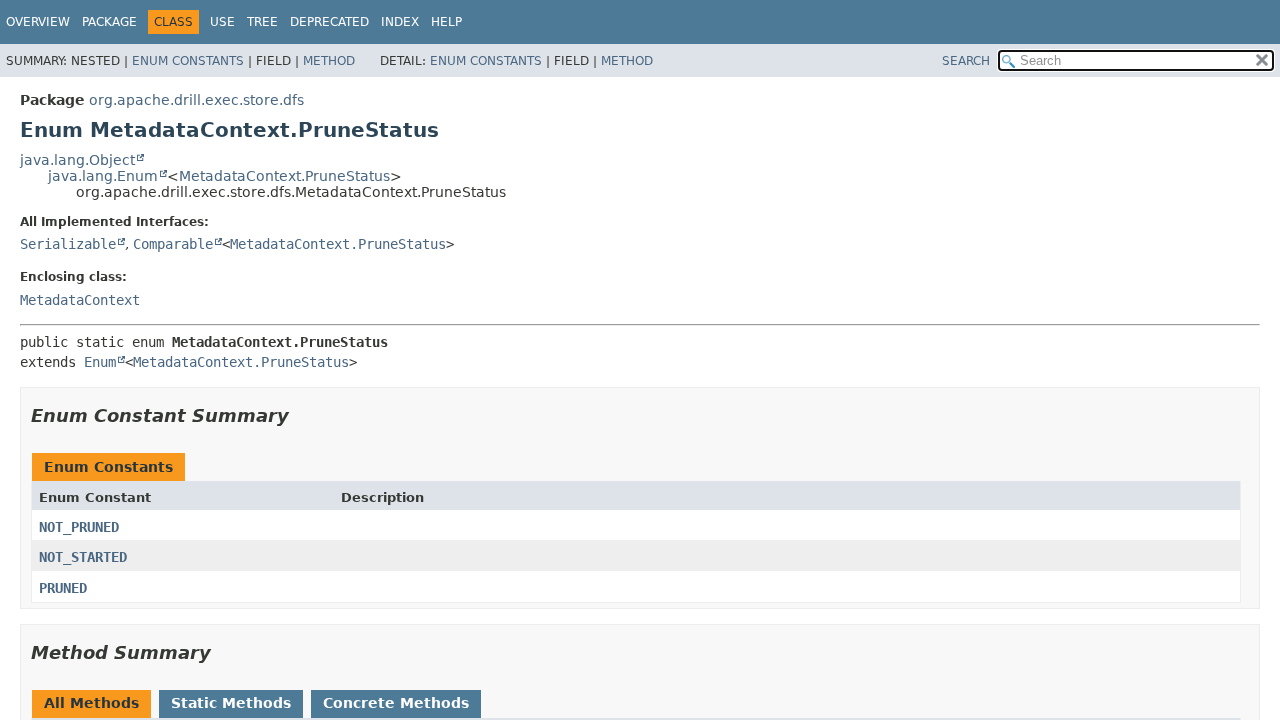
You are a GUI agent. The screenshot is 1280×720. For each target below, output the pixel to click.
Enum (100, 362)
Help (446, 22)
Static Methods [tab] (231, 703)
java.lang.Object (77, 160)
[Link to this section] (303, 415)
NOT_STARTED (83, 557)
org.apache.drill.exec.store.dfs (196, 100)
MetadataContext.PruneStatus (284, 176)
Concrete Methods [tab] (396, 703)
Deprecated (329, 22)
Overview (38, 22)
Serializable (68, 244)
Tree (262, 22)
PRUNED (63, 588)
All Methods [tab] (91, 703)
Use (222, 22)
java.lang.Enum (103, 176)
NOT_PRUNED (79, 527)
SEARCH (966, 61)
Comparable (173, 244)
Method (329, 61)
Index (400, 22)
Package (109, 22)
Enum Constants (188, 61)
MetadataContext (80, 300)
